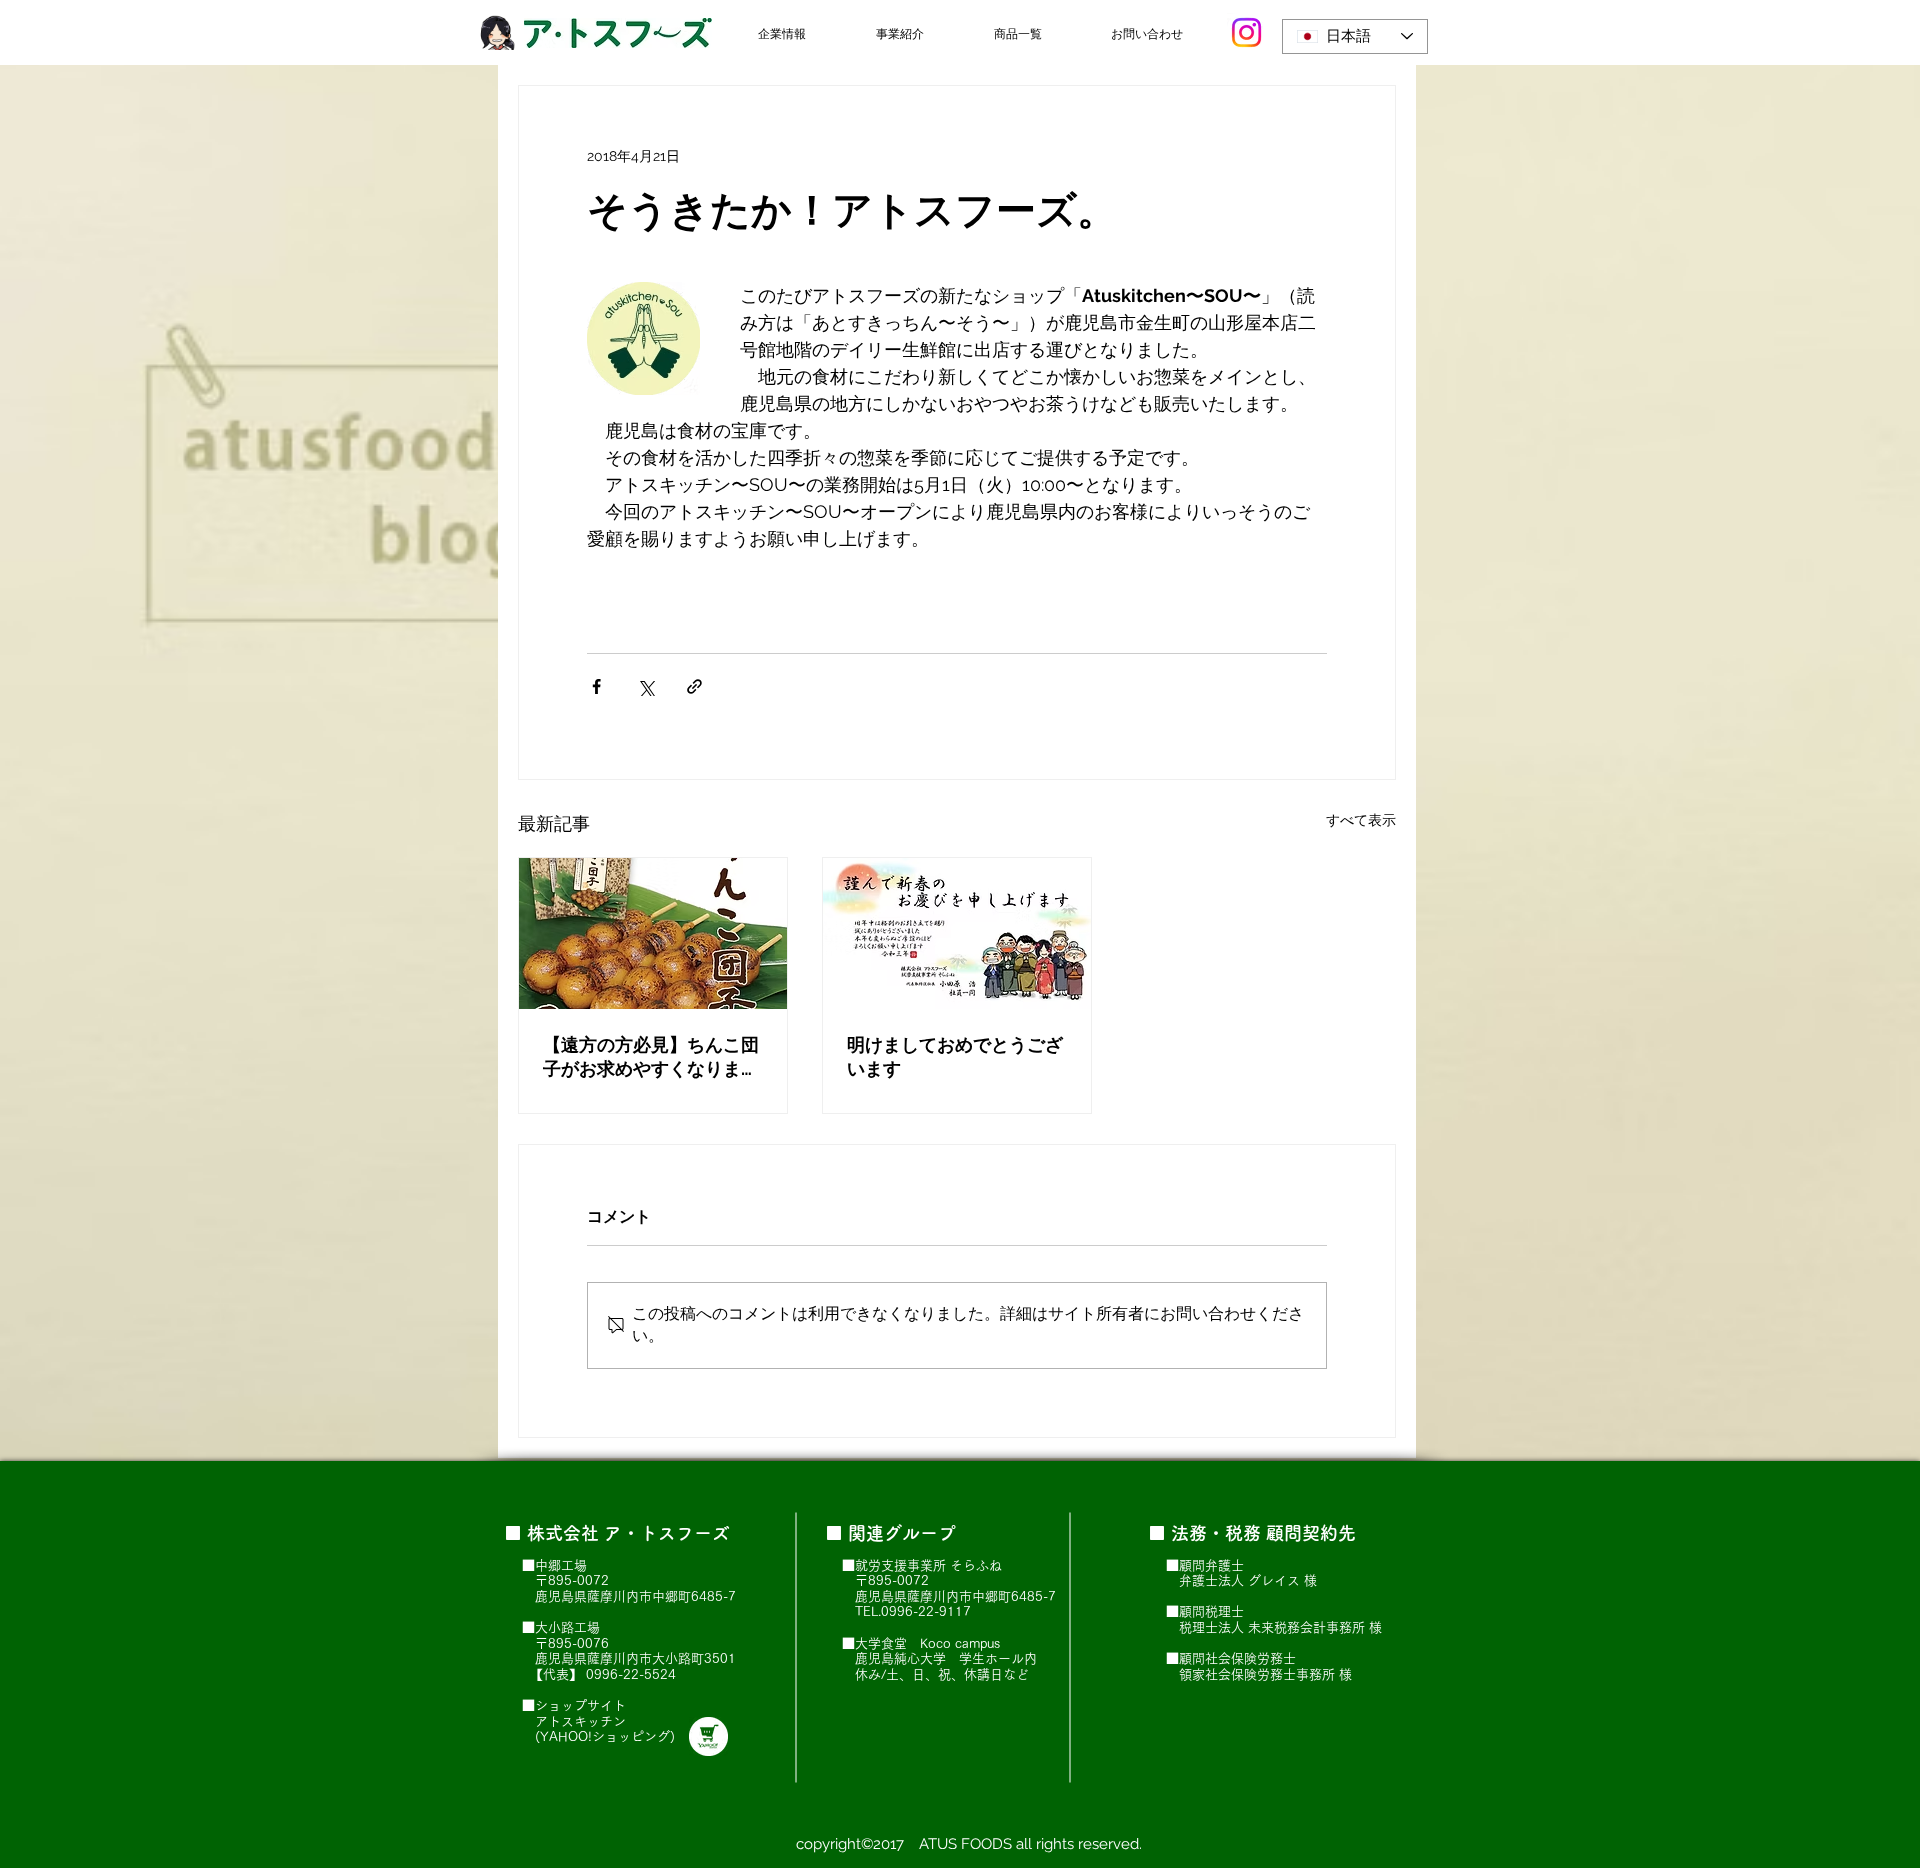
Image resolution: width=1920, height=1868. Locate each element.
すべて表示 (1361, 820)
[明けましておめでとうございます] (957, 933)
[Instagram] (1246, 32)
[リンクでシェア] (694, 686)
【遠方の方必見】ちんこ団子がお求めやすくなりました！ (651, 1057)
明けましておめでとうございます (955, 1056)
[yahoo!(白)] (708, 1736)
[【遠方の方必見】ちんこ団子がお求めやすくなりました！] (653, 933)
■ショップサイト (574, 1705)
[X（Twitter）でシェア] (645, 686)
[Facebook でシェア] (596, 686)
